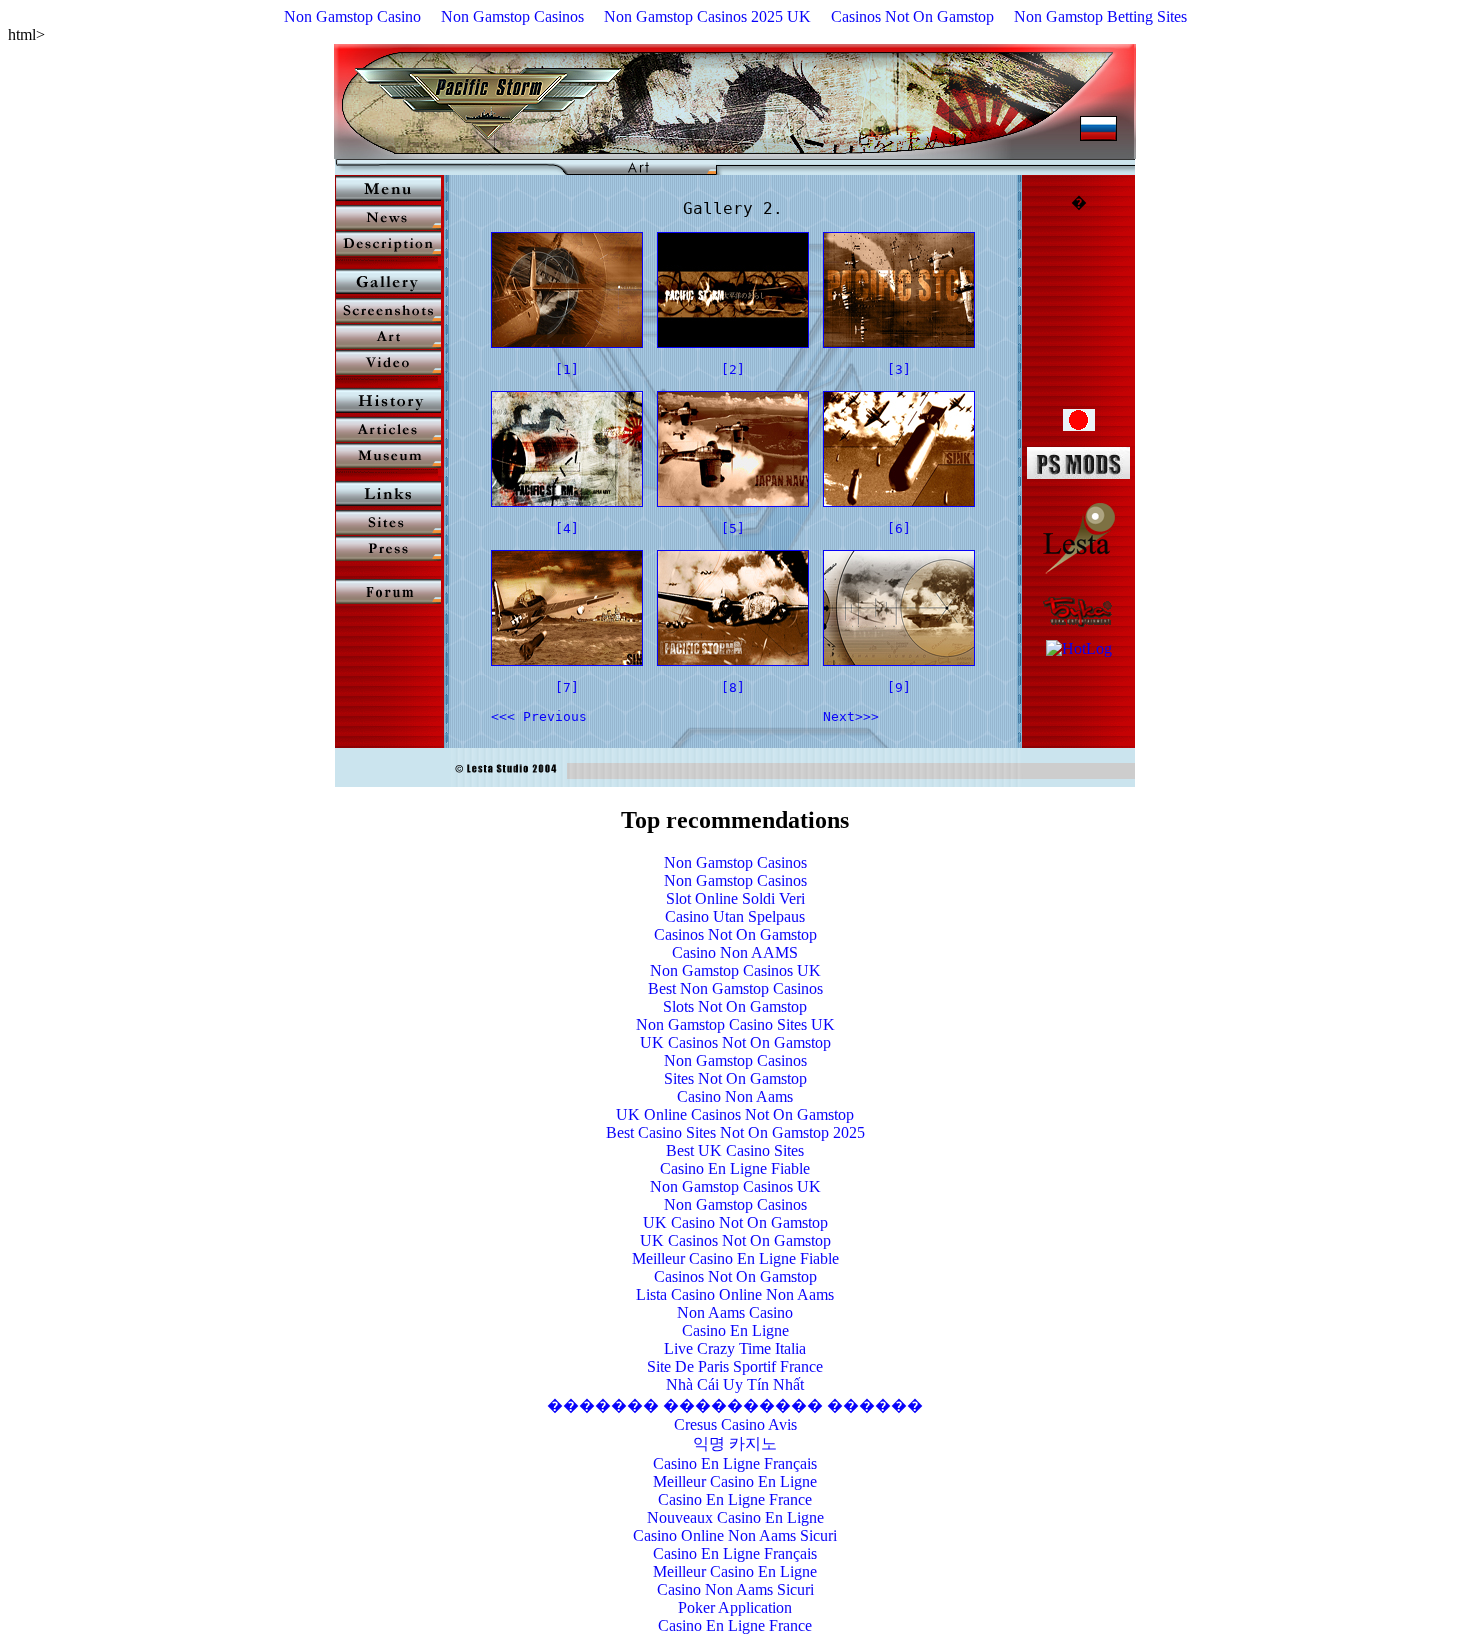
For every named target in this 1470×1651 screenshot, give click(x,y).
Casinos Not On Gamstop (912, 16)
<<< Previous (539, 716)
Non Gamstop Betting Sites (1100, 16)
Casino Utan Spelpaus (735, 916)
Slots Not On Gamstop (735, 1006)
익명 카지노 (735, 1443)
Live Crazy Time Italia (735, 1348)
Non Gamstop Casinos (512, 16)
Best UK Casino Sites (735, 1150)
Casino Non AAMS (735, 952)
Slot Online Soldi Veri (735, 898)
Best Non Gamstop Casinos (735, 988)
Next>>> (851, 716)
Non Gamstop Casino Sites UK (735, 1024)
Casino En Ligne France (735, 1499)
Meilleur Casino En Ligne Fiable (735, 1258)
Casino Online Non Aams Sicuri (735, 1535)
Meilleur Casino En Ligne (735, 1481)
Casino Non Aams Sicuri (735, 1589)
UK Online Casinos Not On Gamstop (735, 1114)
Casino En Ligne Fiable (735, 1168)
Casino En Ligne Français (735, 1463)
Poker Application (735, 1607)
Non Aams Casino (735, 1312)
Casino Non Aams (735, 1096)
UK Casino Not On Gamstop (735, 1222)
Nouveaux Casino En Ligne (735, 1517)
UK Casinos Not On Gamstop (735, 1042)
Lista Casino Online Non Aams (735, 1294)
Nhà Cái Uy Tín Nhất (735, 1384)
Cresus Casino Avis (735, 1424)
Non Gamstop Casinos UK (735, 970)
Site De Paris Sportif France (735, 1366)
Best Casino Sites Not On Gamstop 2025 (735, 1132)
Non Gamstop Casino (352, 16)
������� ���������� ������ (735, 1405)
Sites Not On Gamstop (735, 1078)
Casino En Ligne (735, 1330)
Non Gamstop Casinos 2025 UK (707, 16)
